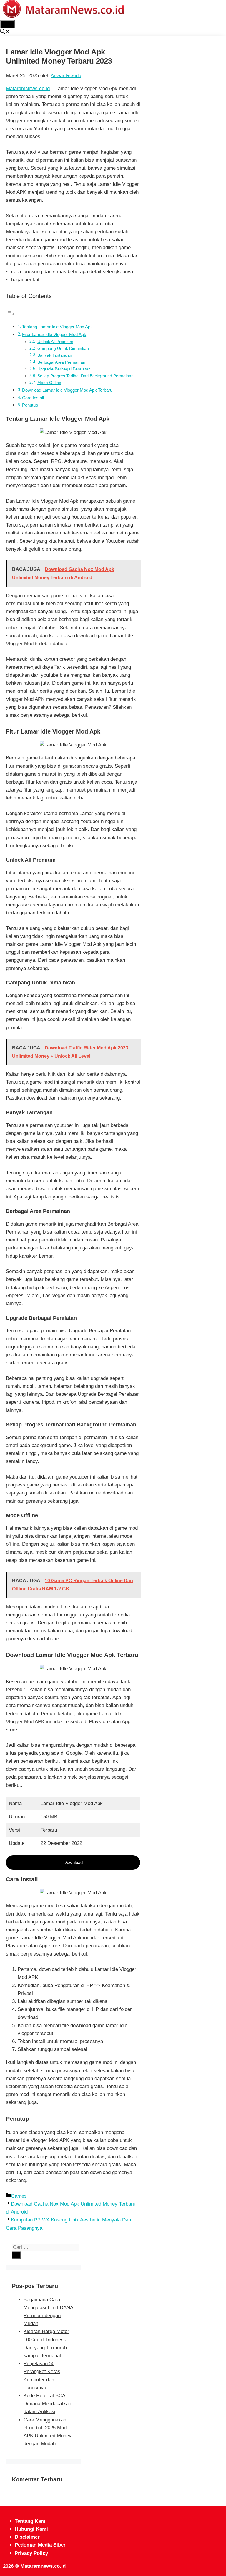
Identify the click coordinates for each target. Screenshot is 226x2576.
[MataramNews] (63, 16)
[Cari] (16, 2255)
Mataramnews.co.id (43, 2566)
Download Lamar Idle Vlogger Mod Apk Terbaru (67, 390)
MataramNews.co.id (28, 88)
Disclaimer (27, 2537)
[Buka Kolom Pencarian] (5, 32)
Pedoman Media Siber (40, 2545)
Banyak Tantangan (55, 355)
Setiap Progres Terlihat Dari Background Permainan (85, 376)
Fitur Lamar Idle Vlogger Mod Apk (54, 334)
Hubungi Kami (31, 2529)
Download (73, 1862)
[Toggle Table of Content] (10, 314)
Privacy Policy (31, 2553)
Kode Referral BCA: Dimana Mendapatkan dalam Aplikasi (47, 2404)
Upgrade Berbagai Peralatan (64, 369)
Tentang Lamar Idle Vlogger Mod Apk (57, 327)
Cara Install (33, 398)
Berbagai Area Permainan (61, 362)
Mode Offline (49, 383)
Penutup (30, 405)
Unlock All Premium (55, 342)
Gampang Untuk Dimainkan (63, 349)
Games (19, 2196)
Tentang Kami (31, 2521)
